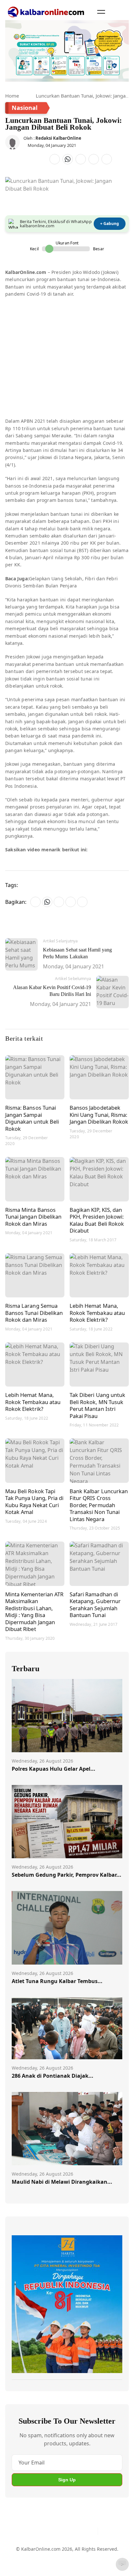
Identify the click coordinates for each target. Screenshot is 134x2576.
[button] (101, 12)
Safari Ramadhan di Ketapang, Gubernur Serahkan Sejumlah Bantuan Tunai (95, 1605)
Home (12, 96)
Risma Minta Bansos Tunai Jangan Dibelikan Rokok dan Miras (33, 1217)
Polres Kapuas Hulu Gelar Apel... (54, 1769)
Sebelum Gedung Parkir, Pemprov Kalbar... (67, 1875)
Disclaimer (84, 2552)
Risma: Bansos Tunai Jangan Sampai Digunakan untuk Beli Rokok (32, 1118)
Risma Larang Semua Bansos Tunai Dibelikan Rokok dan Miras (34, 1313)
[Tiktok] (90, 2531)
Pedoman (57, 2552)
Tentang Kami (27, 2552)
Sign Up (67, 2480)
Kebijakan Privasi (30, 2564)
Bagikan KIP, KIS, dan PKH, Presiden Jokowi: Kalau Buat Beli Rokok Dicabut (97, 1220)
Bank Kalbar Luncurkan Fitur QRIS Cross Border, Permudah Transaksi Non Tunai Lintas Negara (99, 1505)
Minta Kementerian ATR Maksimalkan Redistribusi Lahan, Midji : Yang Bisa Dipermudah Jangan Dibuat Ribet (34, 1612)
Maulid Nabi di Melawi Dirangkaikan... (62, 2182)
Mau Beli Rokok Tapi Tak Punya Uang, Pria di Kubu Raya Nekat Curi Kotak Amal (34, 1502)
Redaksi (110, 2552)
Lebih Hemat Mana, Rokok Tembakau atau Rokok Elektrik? (97, 1313)
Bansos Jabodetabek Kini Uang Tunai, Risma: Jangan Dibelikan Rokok (99, 1115)
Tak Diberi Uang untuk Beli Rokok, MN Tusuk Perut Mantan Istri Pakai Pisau (97, 1405)
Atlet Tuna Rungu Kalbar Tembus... (57, 1981)
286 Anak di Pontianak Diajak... (53, 2076)
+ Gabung (110, 224)
